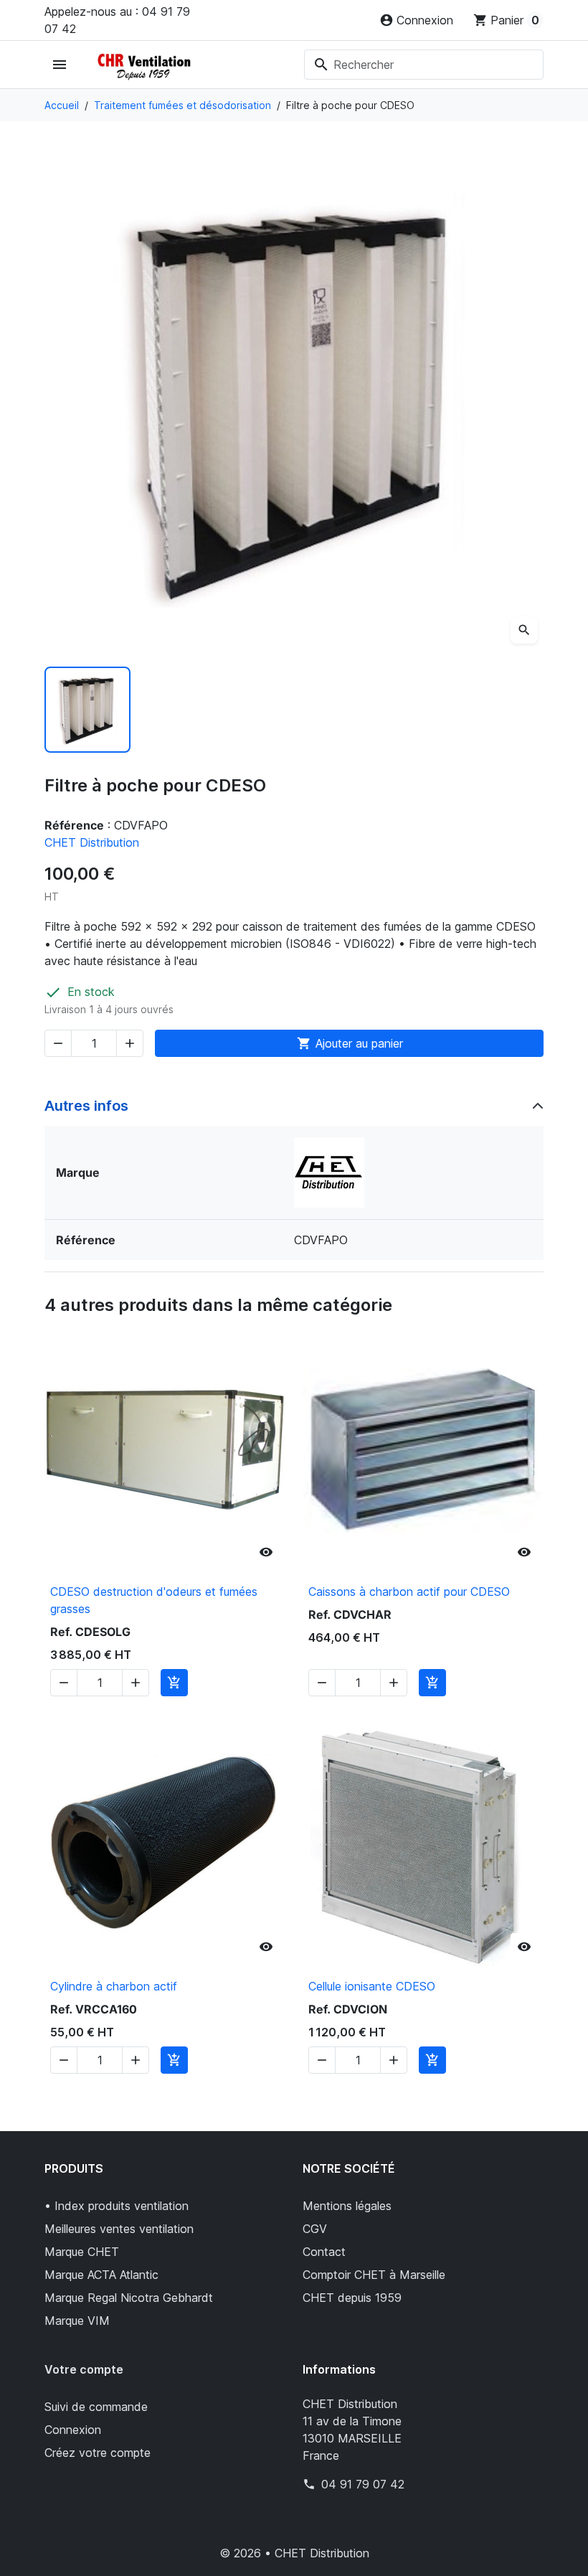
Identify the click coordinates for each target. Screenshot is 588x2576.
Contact (324, 2252)
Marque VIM (77, 2321)
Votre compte (84, 2369)
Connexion (73, 2430)
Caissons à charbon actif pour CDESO (409, 1592)
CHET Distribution (92, 842)
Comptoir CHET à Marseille (374, 2275)
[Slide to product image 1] (87, 710)
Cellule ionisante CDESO (372, 1986)
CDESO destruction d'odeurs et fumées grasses (154, 1600)
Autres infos (86, 1106)
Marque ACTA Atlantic (101, 2275)
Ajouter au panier (350, 1043)
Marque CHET (82, 2252)
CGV (315, 2229)
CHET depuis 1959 (352, 2298)
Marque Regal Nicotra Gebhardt (129, 2298)
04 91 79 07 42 (363, 2484)
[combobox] (424, 65)
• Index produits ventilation (117, 2206)
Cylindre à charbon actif (114, 1986)
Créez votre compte (98, 2453)
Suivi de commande (96, 2407)
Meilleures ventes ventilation (119, 2229)
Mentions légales (347, 2206)
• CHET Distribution (317, 2553)
